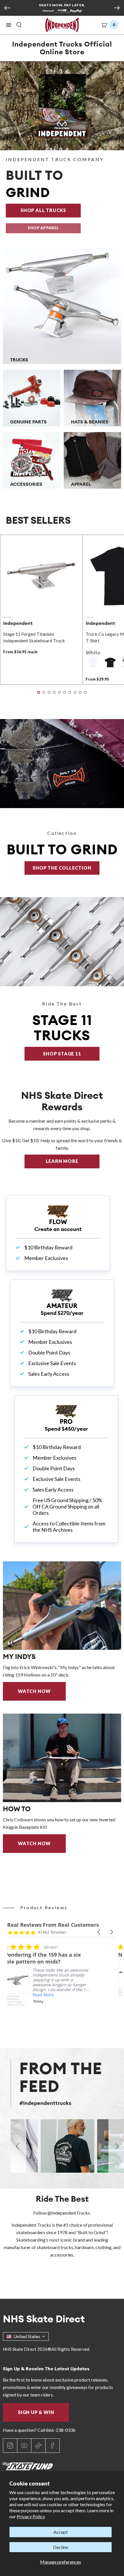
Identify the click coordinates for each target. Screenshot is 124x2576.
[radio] (93, 662)
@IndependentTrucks (69, 2213)
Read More (47, 1995)
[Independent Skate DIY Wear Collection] (62, 764)
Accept (61, 2532)
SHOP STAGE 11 (62, 1054)
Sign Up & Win (36, 2412)
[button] (9, 25)
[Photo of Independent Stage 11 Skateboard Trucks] (62, 942)
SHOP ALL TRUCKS (51, 210)
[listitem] (50, 1983)
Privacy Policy (31, 2516)
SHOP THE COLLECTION (62, 868)
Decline (61, 2547)
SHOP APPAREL (43, 228)
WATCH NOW (34, 1691)
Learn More (73, 1161)
